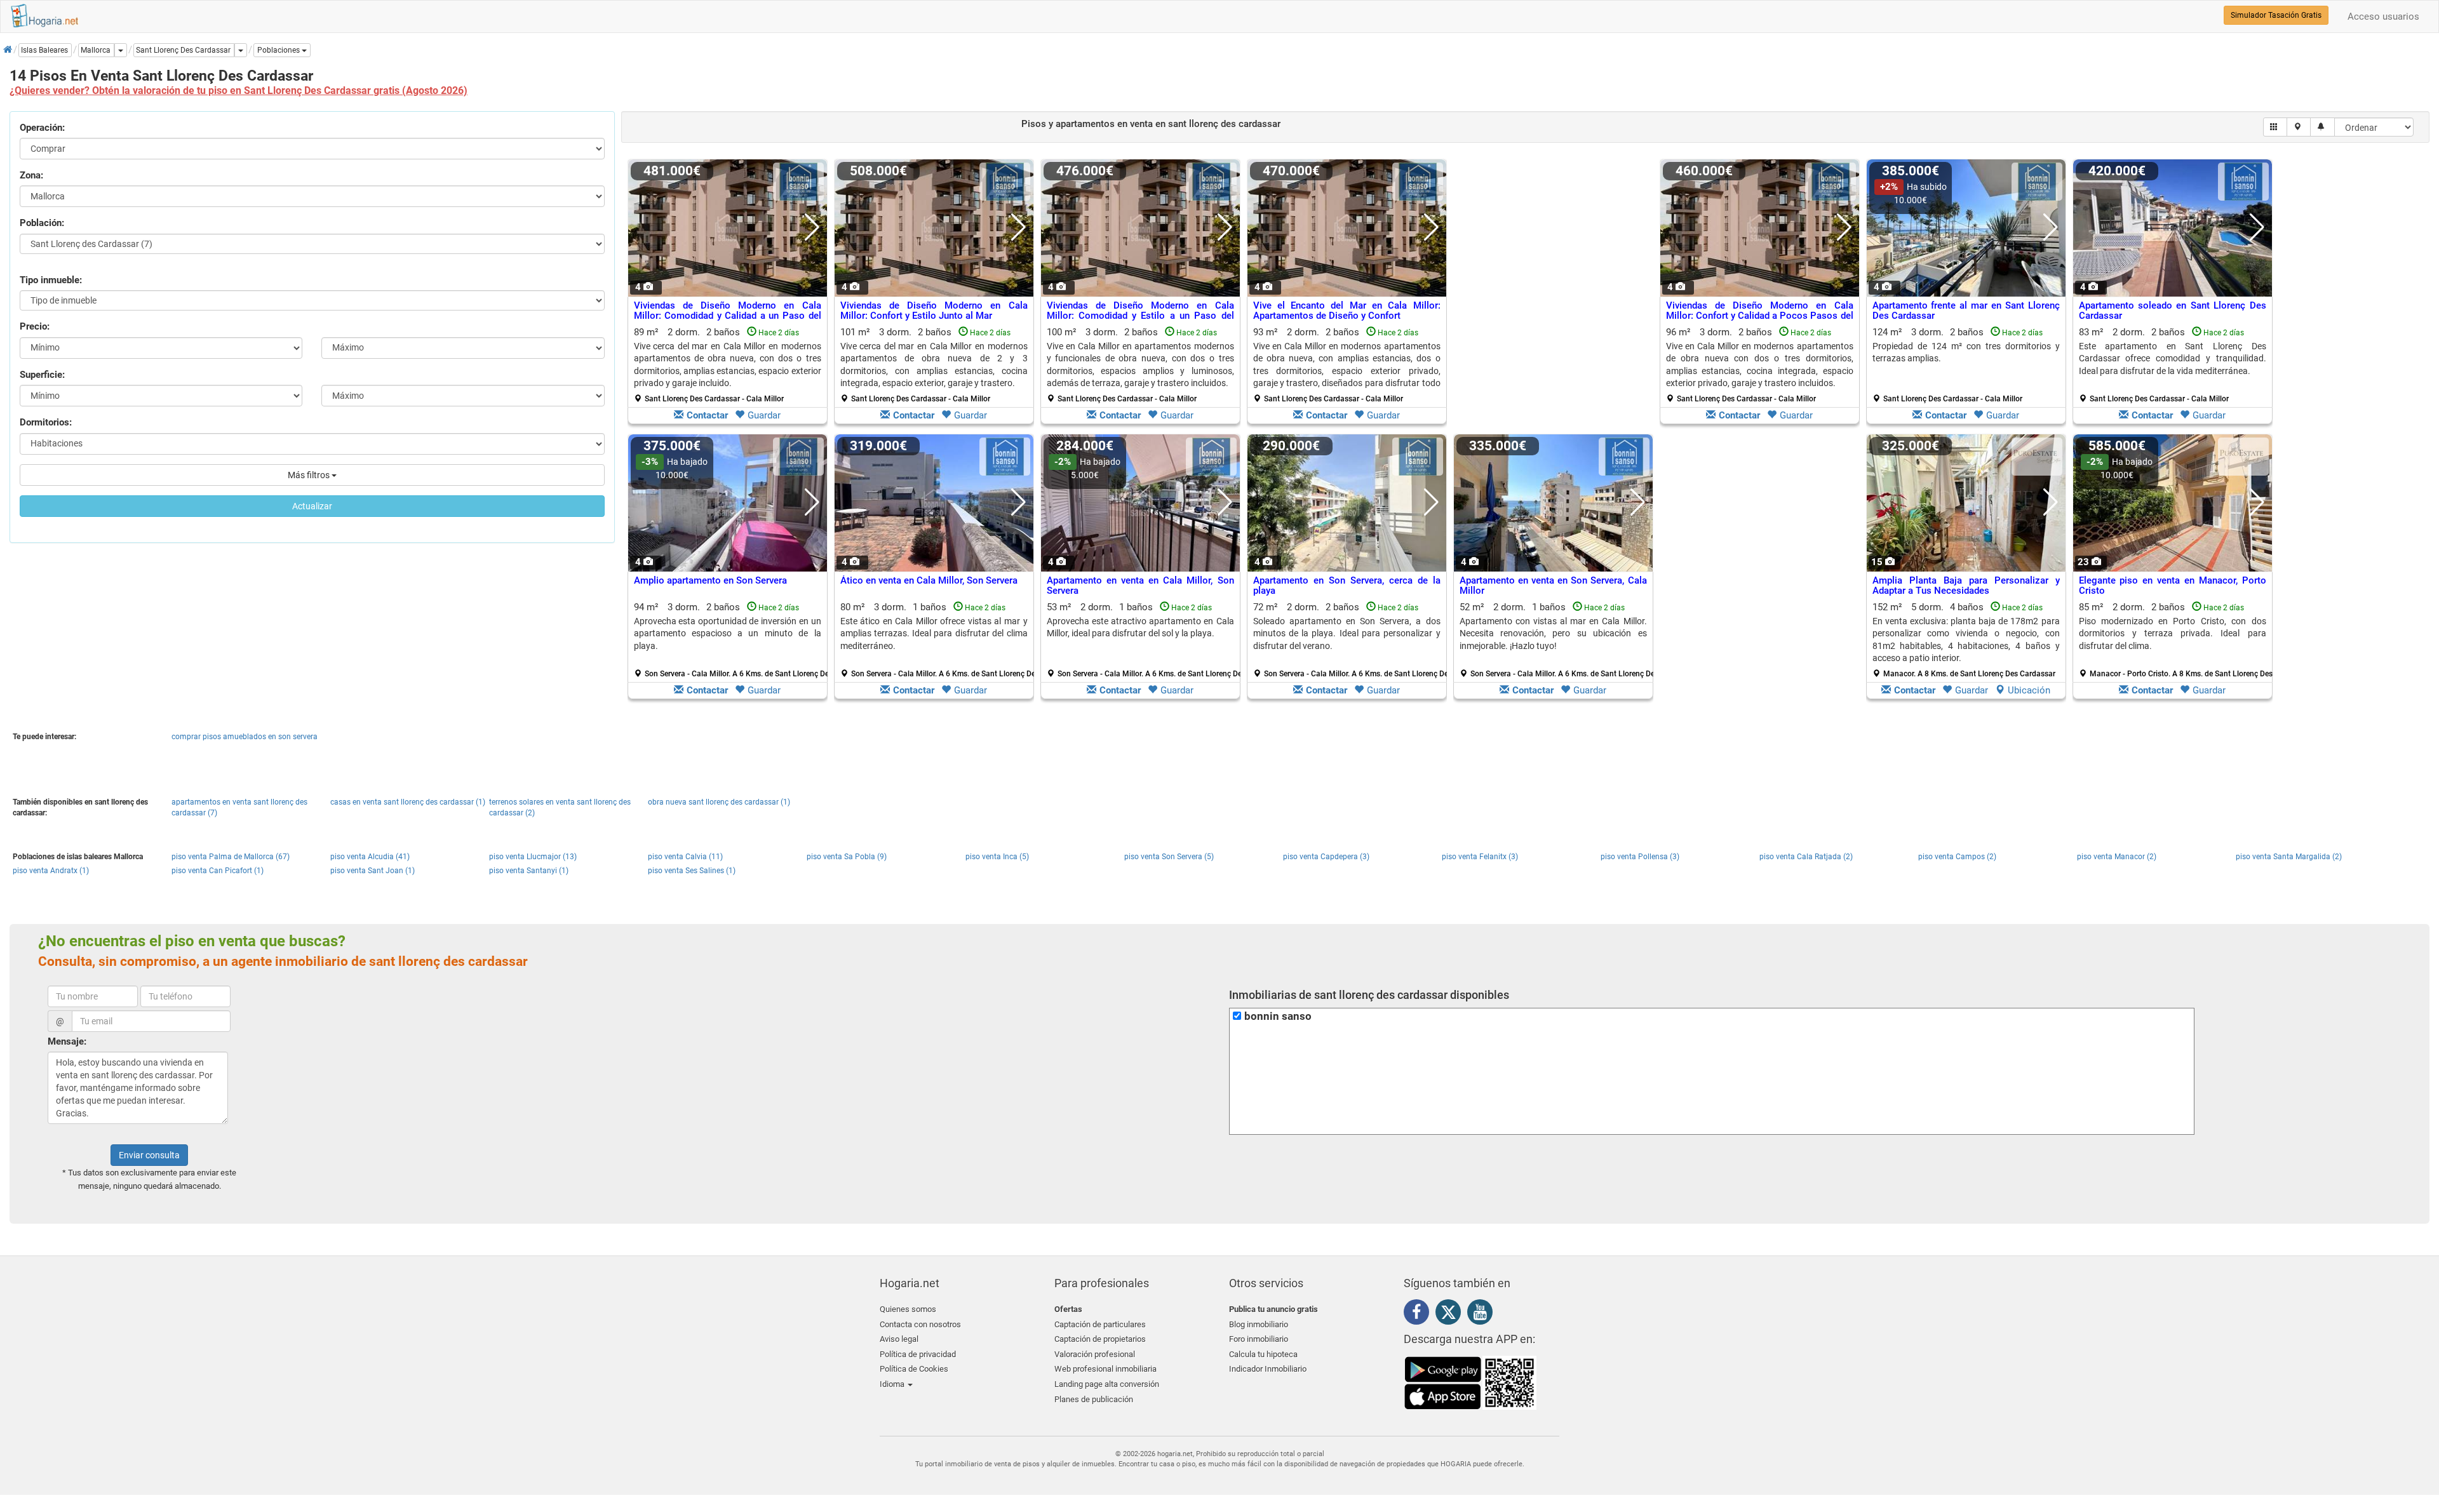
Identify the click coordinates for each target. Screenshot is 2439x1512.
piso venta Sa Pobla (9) (847, 857)
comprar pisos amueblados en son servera (245, 737)
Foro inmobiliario (1259, 1339)
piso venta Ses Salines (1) (692, 871)
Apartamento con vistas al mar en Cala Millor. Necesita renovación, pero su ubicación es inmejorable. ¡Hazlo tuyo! (1553, 633)
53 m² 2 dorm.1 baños (1145, 640)
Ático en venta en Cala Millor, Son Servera (929, 580)
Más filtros (310, 475)
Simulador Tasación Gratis (2276, 15)
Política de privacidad (918, 1354)
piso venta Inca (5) (997, 857)
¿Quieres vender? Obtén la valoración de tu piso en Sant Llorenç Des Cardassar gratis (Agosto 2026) (239, 90)
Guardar (764, 415)
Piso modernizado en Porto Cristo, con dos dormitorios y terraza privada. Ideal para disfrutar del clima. (2173, 633)
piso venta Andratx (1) (51, 871)
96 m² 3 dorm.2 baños (1760, 365)
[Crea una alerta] (2322, 127)
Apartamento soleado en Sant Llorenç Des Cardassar (2173, 311)
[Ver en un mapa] (2299, 127)
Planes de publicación (1094, 1399)
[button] (282, 50)
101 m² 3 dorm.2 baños (934, 365)
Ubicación (2029, 690)
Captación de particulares (1100, 1324)
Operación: (42, 128)
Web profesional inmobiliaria (1105, 1369)
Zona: (31, 175)
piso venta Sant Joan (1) (373, 871)
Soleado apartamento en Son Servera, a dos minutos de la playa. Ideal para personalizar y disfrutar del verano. (1347, 633)
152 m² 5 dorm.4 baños (1966, 640)
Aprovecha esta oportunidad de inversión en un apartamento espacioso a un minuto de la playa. (728, 633)
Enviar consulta (149, 1155)
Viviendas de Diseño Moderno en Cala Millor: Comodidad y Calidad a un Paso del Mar (728, 316)
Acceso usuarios (2383, 17)
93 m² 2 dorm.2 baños (1347, 365)
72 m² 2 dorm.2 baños (1352, 640)
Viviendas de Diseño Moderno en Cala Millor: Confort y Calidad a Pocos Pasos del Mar (1760, 316)
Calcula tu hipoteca (1263, 1354)
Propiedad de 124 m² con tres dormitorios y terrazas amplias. (1966, 352)
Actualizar (312, 506)
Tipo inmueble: (51, 280)
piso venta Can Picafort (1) (218, 871)
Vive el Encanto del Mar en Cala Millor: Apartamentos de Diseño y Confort (1347, 311)
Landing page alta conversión (1107, 1384)
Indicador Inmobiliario (1268, 1369)
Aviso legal (899, 1339)
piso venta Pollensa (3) (1640, 857)
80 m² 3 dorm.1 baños (939, 640)
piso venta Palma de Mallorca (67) (231, 857)
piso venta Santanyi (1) (529, 871)
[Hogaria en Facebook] (1420, 1315)
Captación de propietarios (1100, 1339)
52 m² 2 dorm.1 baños (1558, 640)
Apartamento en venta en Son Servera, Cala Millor (1553, 586)
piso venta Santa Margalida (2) (2289, 857)
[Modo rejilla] (2275, 127)
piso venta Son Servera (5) (1169, 857)
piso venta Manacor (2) (2117, 857)
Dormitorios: (46, 422)
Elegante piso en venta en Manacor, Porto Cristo (2173, 586)
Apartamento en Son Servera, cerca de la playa (1347, 586)
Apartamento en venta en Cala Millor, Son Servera (1140, 586)
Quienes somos (908, 1309)
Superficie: (42, 375)
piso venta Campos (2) (1957, 857)
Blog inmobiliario (1259, 1324)
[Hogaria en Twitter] (1451, 1315)
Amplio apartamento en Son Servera (710, 580)
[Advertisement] (1553, 295)
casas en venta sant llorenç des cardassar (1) (408, 802)
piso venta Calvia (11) (685, 857)
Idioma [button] (893, 1384)
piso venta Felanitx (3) (1480, 857)
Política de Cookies (914, 1369)
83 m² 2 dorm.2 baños (2173, 365)
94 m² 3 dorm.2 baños (732, 640)
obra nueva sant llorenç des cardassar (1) (719, 802)
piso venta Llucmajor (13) (533, 857)
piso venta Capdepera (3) (1326, 857)
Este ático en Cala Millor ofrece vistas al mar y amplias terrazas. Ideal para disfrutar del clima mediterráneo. (934, 633)
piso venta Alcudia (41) (370, 857)
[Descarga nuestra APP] (1470, 1382)
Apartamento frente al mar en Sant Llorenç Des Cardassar (1966, 311)
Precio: (35, 326)
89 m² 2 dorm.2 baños (728, 365)
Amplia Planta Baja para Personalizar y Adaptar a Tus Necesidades (1966, 586)
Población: (42, 223)
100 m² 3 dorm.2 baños (1140, 365)
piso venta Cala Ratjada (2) (1806, 857)
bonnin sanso (1278, 1016)
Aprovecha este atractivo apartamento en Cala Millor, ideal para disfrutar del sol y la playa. (1140, 627)
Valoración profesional (1095, 1354)
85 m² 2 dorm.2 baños (2177, 640)
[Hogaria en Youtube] (1483, 1315)
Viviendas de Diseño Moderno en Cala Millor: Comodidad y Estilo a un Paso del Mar (1140, 316)
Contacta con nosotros (920, 1324)
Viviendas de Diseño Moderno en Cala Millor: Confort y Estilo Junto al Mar (934, 311)
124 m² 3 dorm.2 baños (1966, 365)
